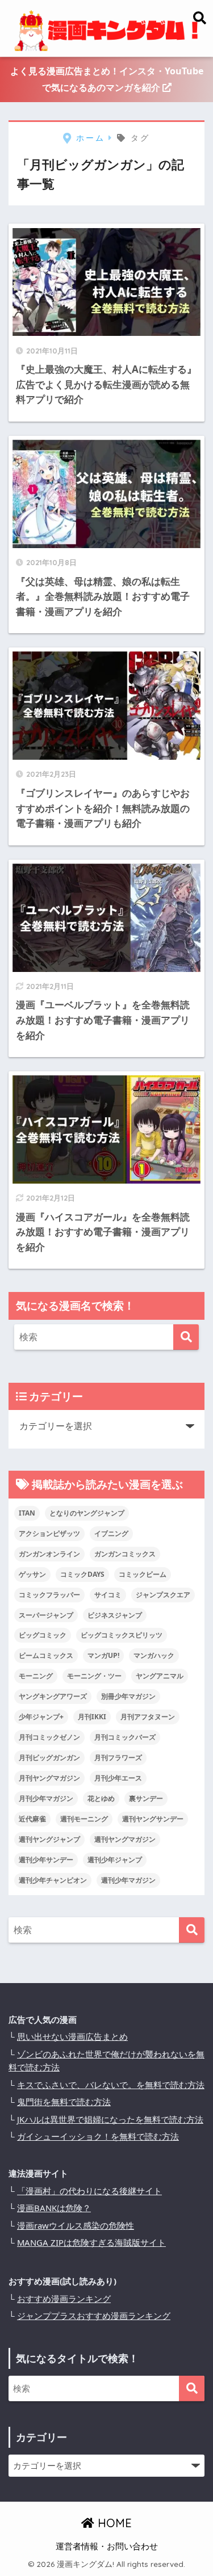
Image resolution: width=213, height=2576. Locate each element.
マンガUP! (103, 1655)
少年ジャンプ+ (41, 1717)
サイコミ (108, 1595)
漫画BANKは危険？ (54, 2208)
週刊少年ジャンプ (115, 1860)
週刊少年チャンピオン (53, 1880)
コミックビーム (143, 1574)
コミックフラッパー (49, 1595)
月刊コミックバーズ (125, 1737)
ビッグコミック (43, 1635)
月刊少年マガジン (46, 1798)
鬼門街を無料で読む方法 (64, 2102)
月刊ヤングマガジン (49, 1778)
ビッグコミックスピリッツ (122, 1635)
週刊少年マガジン (128, 1880)
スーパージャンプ (46, 1615)
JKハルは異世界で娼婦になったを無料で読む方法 (110, 2119)
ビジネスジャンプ (115, 1615)
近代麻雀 (32, 1819)
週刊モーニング (84, 1819)
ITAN (27, 1513)
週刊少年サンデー (46, 1860)
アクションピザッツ (49, 1533)
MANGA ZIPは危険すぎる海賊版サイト (91, 2242)
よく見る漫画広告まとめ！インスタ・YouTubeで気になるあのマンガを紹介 (107, 79)
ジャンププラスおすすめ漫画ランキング (94, 2316)
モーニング (36, 1676)
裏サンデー (146, 1798)
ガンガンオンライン (49, 1554)
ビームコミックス (46, 1655)
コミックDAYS (82, 1574)
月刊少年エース (118, 1778)
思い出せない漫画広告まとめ (72, 2036)
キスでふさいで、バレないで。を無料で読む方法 (111, 2085)
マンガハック (154, 1655)
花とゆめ (101, 1798)
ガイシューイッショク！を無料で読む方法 (98, 2136)
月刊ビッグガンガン (49, 1758)
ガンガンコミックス (125, 1554)
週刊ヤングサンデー (153, 1819)
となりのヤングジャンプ (87, 1513)
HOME (113, 2523)
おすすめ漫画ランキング (64, 2299)
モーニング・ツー (94, 1676)
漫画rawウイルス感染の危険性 (76, 2225)
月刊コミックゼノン (49, 1737)
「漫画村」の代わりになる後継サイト (89, 2191)
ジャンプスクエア (163, 1595)
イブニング (111, 1533)
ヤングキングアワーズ (53, 1696)
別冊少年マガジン (128, 1696)
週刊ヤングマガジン (125, 1839)
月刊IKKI (92, 1717)
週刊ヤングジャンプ (49, 1839)
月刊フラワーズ (118, 1758)
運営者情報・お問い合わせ (107, 2546)
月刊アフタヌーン (148, 1717)
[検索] (186, 1337)
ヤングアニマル (160, 1676)
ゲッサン (32, 1574)
